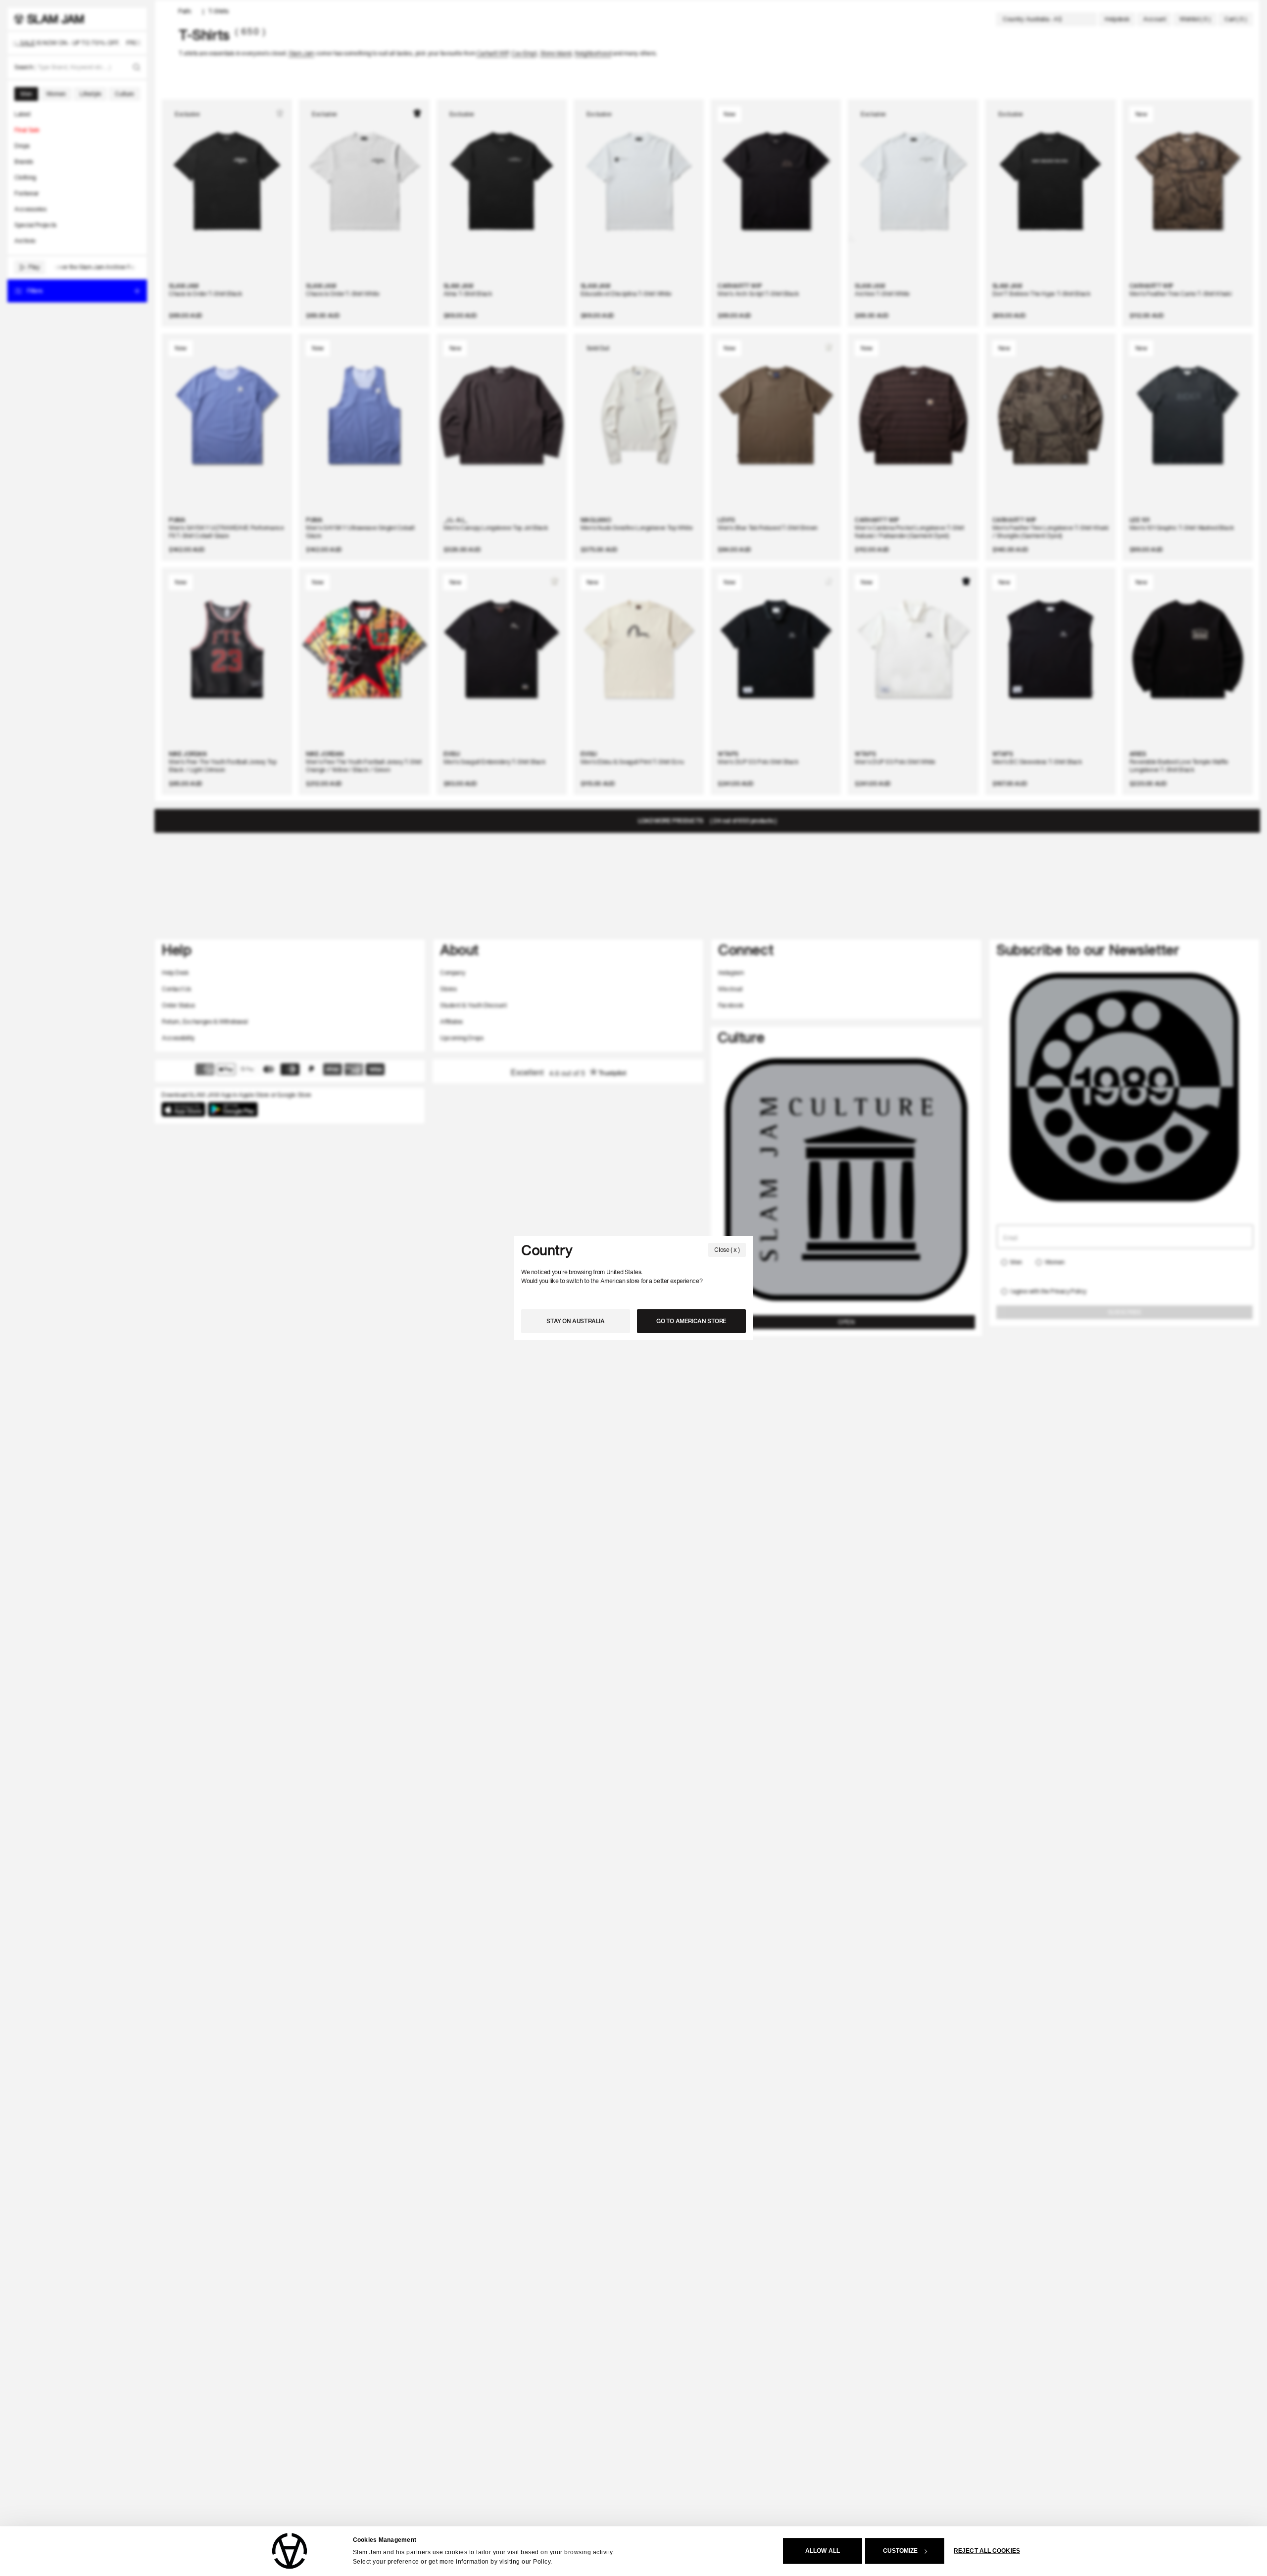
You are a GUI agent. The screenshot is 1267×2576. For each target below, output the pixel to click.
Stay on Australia (575, 1321)
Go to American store (691, 1321)
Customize (901, 2551)
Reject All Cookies (987, 2551)
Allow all (823, 2551)
